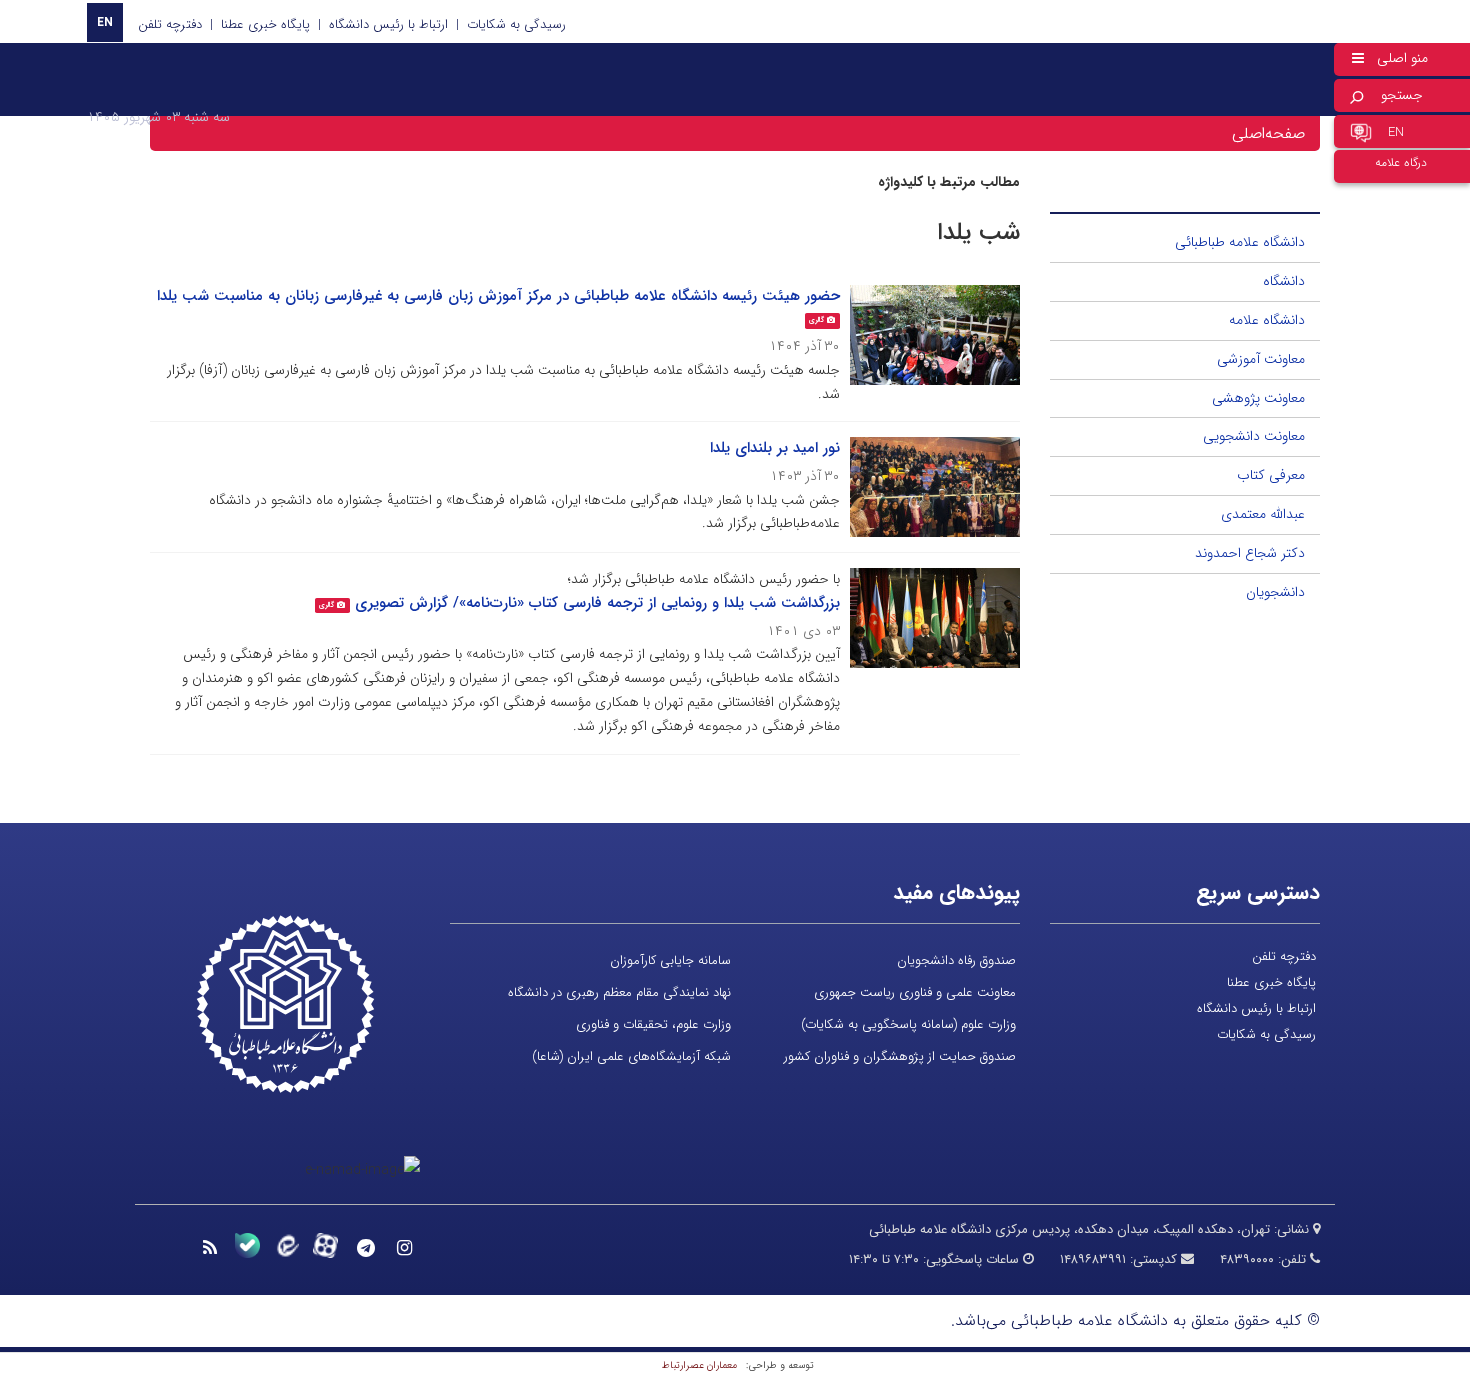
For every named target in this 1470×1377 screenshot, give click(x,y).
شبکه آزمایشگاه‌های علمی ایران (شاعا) (631, 1056)
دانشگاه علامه (1267, 320)
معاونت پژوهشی (1258, 398)
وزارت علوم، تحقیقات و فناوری (653, 1024)
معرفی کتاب (1271, 475)
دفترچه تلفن (170, 24)
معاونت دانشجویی (1254, 436)
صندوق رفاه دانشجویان (956, 960)
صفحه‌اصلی (1268, 133)
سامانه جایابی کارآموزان (670, 960)
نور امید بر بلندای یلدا (775, 448)
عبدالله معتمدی (1263, 514)
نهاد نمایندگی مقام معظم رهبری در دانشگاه (619, 992)
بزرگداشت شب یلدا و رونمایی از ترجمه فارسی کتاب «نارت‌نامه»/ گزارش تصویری (597, 603)
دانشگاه (1284, 281)
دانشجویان (1275, 592)
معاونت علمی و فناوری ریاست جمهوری (915, 992)
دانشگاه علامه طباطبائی (1240, 242)
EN (105, 22)
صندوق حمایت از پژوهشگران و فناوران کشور (900, 1056)
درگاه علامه (1401, 162)
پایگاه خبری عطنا (265, 24)
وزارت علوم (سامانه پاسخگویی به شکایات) (908, 1024)
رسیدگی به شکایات (516, 24)
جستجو (1402, 95)
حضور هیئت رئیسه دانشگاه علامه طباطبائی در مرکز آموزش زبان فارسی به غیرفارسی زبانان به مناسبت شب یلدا (498, 296)
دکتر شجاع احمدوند (1250, 553)
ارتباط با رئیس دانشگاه (388, 24)
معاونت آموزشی (1261, 359)
